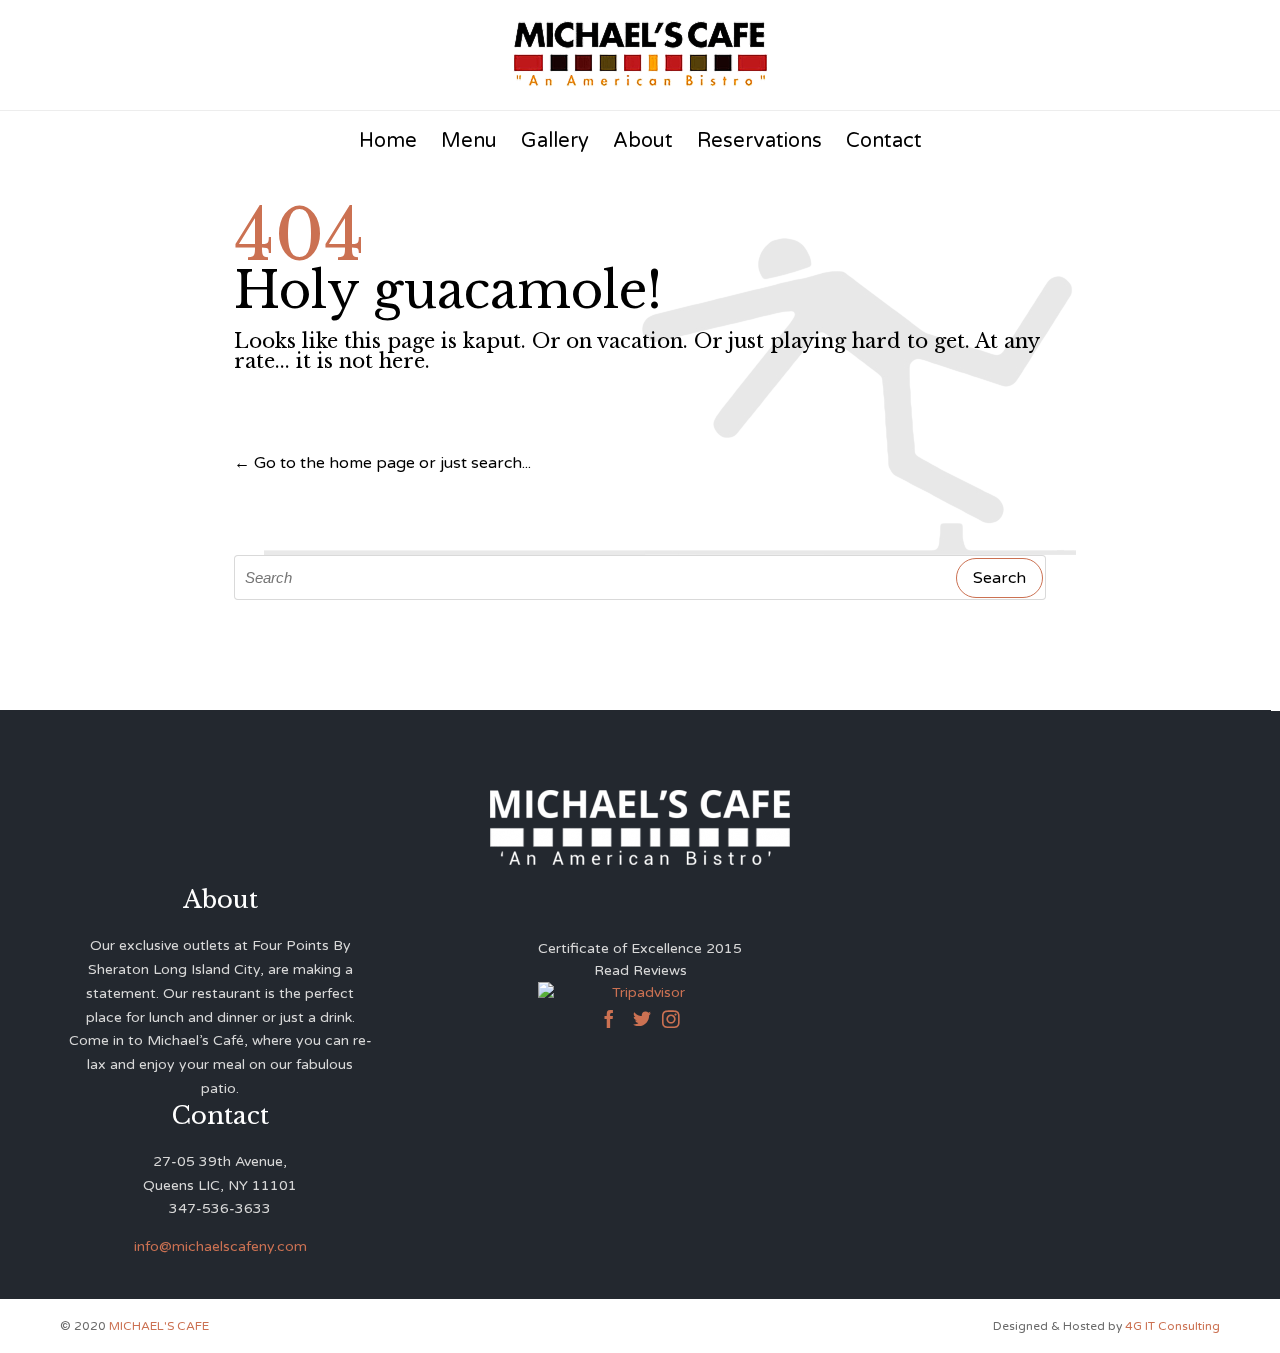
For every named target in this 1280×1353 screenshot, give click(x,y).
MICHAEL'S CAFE (159, 1326)
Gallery (555, 141)
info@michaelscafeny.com (220, 1246)
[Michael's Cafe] (640, 53)
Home (388, 141)
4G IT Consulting (1172, 1326)
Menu (469, 141)
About (643, 141)
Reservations (759, 141)
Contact (884, 141)
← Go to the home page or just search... (382, 463)
